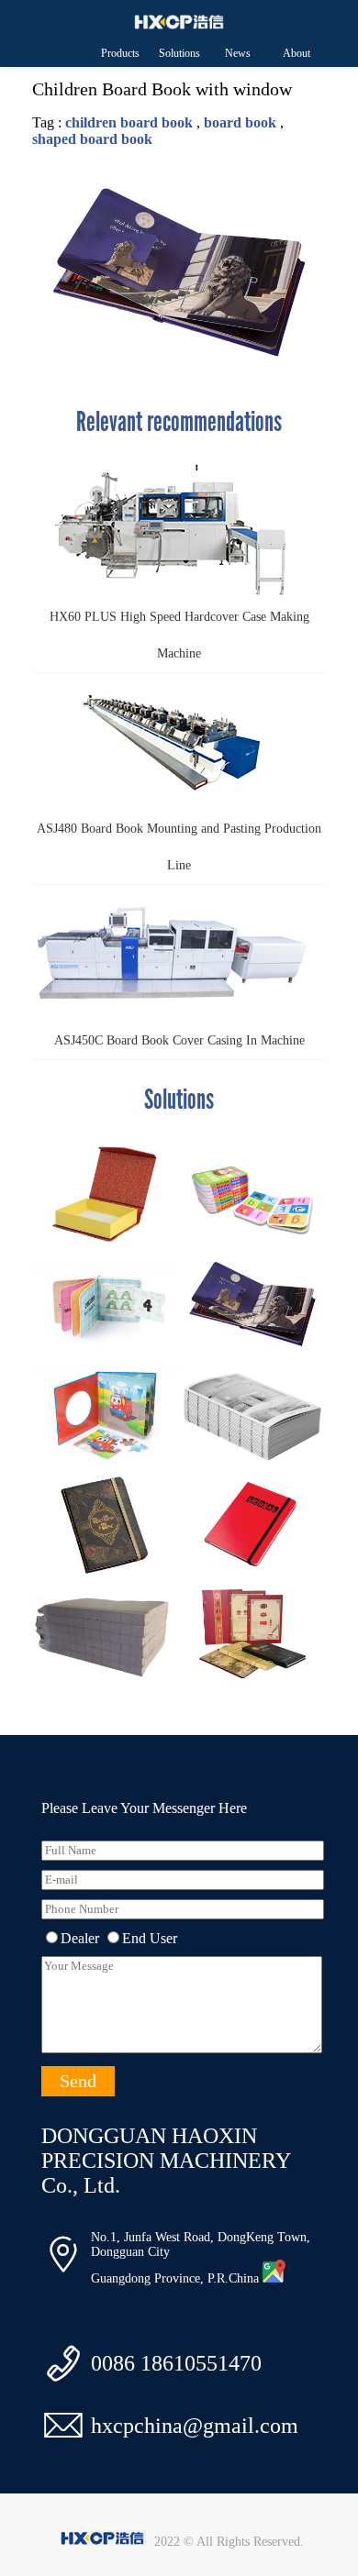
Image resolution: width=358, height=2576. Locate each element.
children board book (129, 122)
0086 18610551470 (176, 2363)
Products (120, 53)
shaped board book (92, 139)
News (238, 53)
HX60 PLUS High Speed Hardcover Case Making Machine (179, 635)
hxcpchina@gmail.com (195, 2426)
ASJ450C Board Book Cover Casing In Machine (179, 1040)
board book (240, 122)
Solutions (179, 53)
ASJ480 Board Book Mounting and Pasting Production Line (179, 847)
